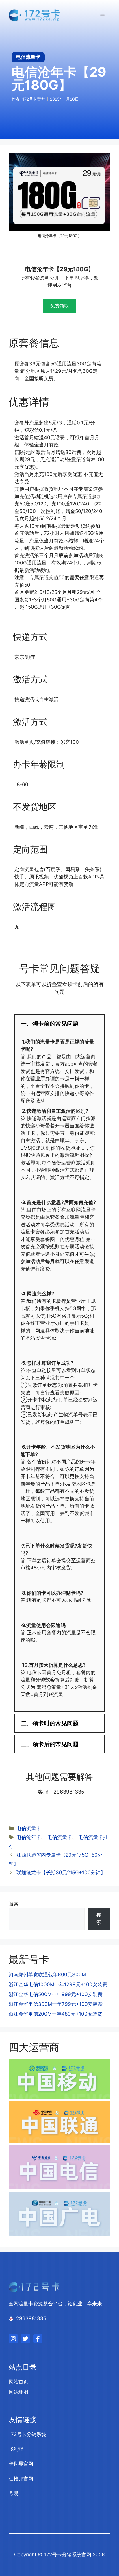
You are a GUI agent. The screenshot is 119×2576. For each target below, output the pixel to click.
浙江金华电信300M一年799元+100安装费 (56, 2004)
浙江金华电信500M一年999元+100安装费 (56, 1994)
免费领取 (59, 306)
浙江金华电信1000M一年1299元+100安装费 (58, 1984)
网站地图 (18, 2392)
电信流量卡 (29, 1828)
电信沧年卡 (29, 1837)
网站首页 (18, 2382)
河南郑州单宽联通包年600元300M (47, 1975)
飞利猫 (16, 2449)
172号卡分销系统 (27, 2434)
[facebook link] (38, 2339)
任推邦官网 (21, 2479)
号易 (14, 2493)
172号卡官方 (34, 99)
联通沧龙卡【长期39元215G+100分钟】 (61, 1873)
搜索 (14, 1904)
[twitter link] (25, 2339)
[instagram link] (13, 2339)
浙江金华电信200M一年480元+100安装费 (55, 2014)
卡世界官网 (21, 2464)
